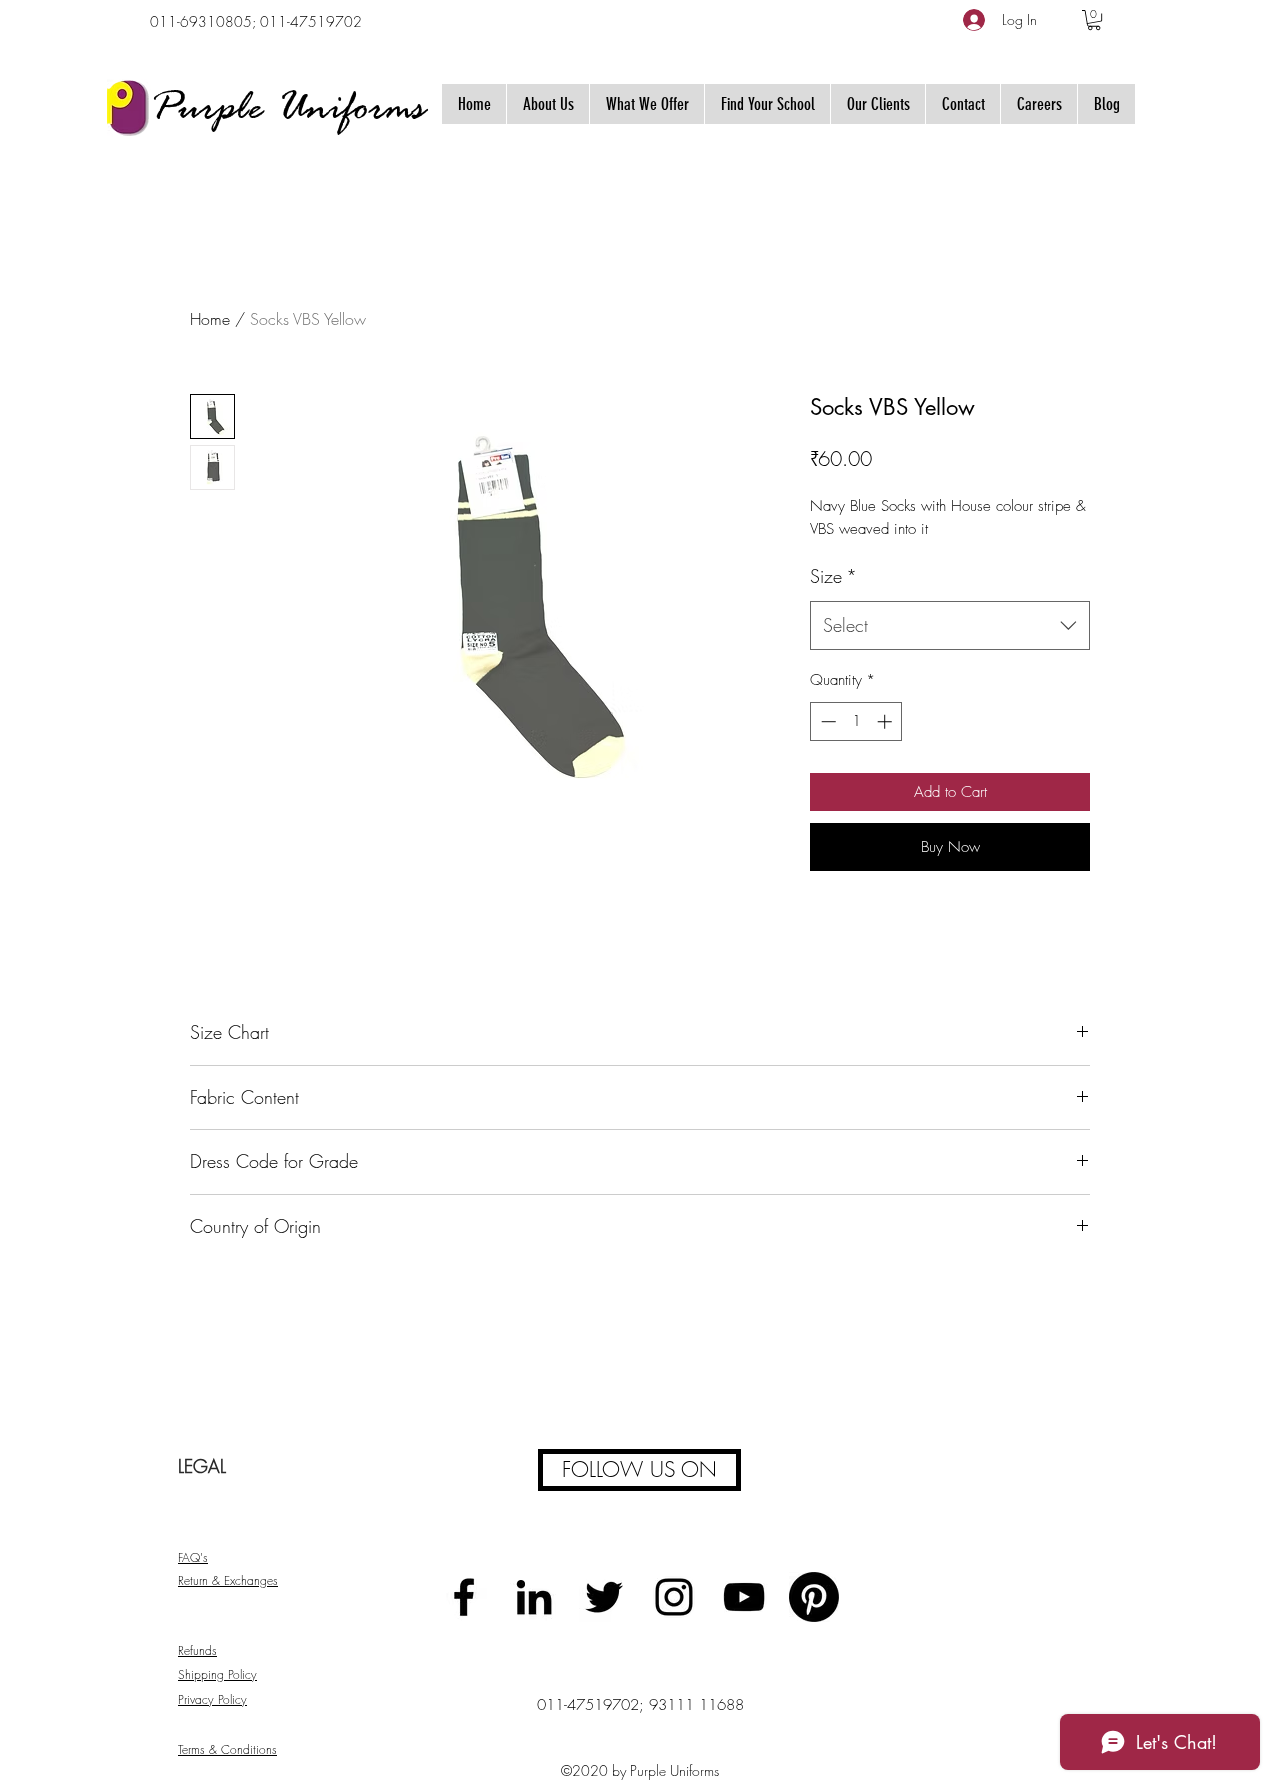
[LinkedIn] (534, 1597)
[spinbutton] (856, 721)
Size (833, 576)
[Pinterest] (814, 1597)
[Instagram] (674, 1597)
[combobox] (950, 626)
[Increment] (886, 721)
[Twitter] (604, 1597)
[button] (1094, 20)
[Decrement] (826, 721)
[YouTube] (744, 1597)
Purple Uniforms (287, 110)
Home (210, 319)
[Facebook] (464, 1597)
